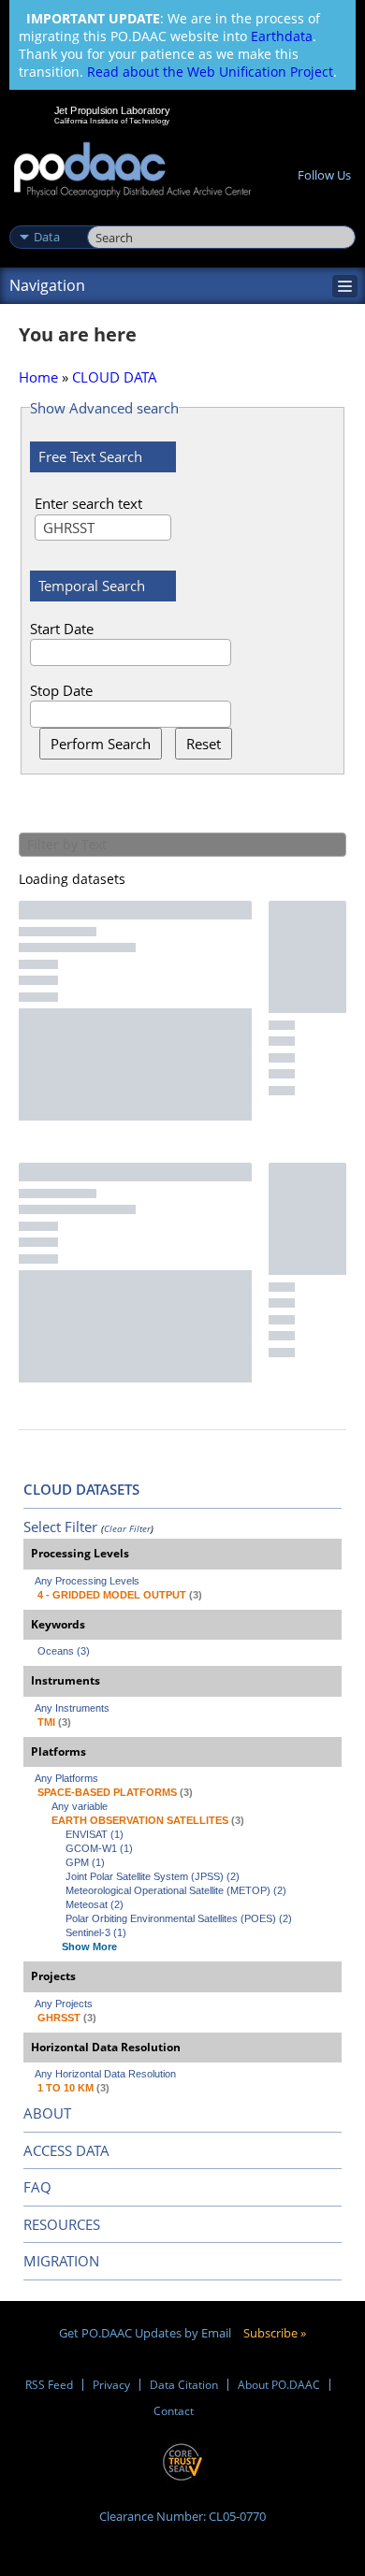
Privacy (111, 2385)
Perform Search (101, 744)
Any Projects (64, 2004)
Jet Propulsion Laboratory (112, 110)
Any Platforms (66, 1778)
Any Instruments (72, 1708)
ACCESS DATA (66, 2150)
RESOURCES (62, 2224)
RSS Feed (49, 2385)
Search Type (46, 217)
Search (108, 217)
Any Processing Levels (87, 1581)
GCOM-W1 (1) (99, 1848)
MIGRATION (61, 2261)
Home (38, 377)
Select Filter (60, 1527)
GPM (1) (85, 1862)
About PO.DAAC (279, 2385)
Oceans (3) (64, 1651)
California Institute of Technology (112, 121)
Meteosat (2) (95, 1904)
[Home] (132, 171)
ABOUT (47, 2113)
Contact (174, 2411)
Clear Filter (127, 1528)
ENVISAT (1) (95, 1834)
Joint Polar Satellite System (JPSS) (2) (153, 1876)
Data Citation (184, 2385)
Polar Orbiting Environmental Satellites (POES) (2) (179, 1918)
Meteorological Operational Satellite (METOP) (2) (176, 1890)
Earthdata (282, 36)
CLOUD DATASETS (81, 1489)
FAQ (37, 2187)
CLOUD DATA (115, 377)
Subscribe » (275, 2333)
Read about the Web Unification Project (210, 72)
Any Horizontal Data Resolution (105, 2074)
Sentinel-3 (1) (96, 1932)
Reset (204, 744)
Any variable (80, 1806)
